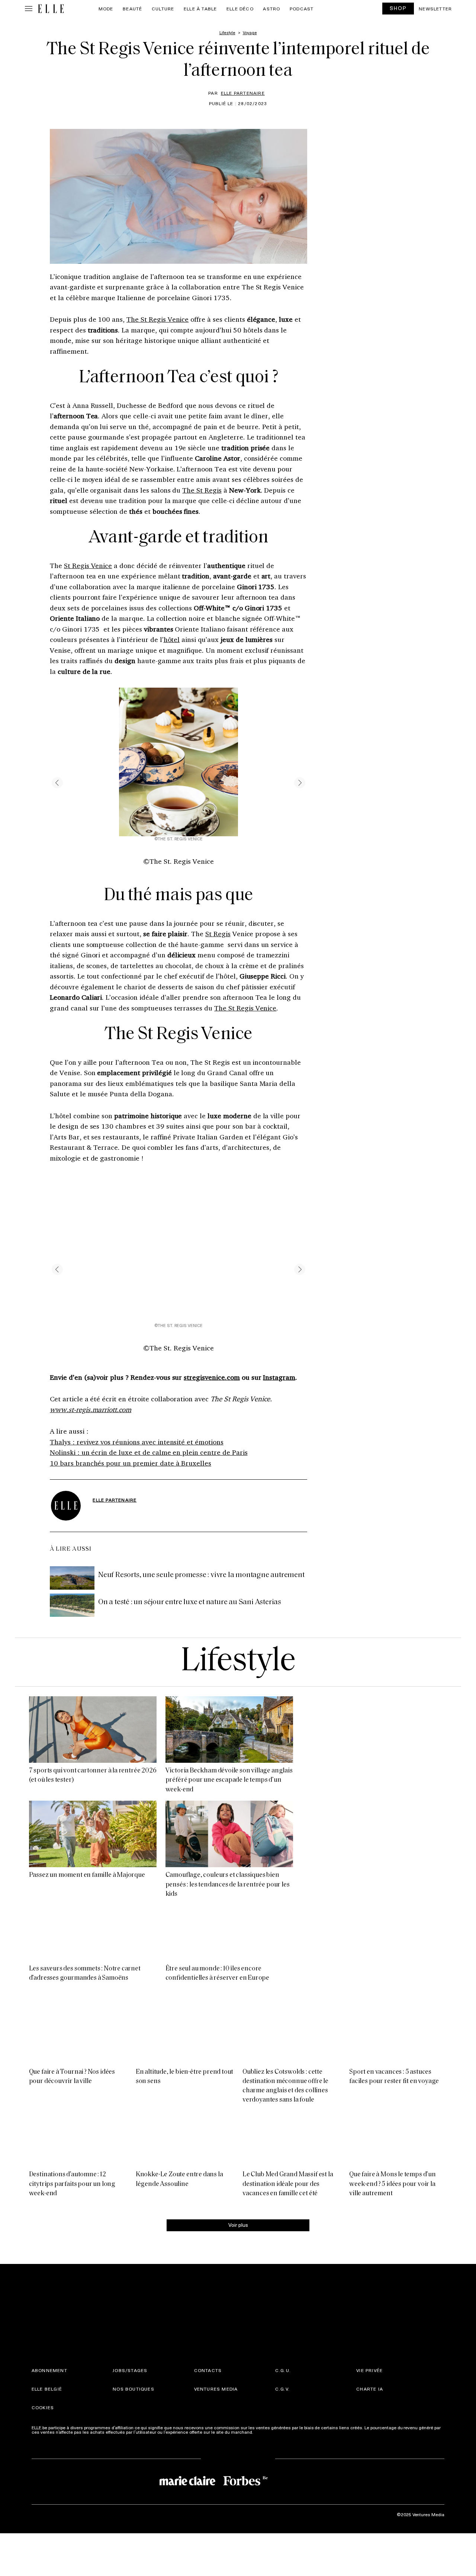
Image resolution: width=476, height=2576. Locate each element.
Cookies (43, 2515)
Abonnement (49, 2478)
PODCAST (302, 9)
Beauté (132, 9)
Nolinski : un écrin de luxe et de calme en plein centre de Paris (149, 1452)
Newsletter (435, 9)
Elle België (47, 2496)
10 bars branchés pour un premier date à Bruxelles (131, 1463)
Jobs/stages (130, 2478)
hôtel (172, 639)
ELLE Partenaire (243, 93)
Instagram (279, 1377)
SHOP (398, 8)
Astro (271, 9)
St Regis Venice (88, 565)
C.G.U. (283, 2478)
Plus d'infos (266, 2539)
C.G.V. (282, 2496)
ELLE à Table (200, 9)
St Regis (218, 934)
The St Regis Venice (157, 319)
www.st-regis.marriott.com (91, 1409)
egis (215, 490)
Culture (163, 9)
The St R (196, 490)
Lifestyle (238, 1662)
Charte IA (370, 2496)
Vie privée (369, 2478)
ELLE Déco (240, 9)
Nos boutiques (134, 2496)
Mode (106, 9)
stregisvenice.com (212, 1377)
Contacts (208, 2478)
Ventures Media (216, 2496)
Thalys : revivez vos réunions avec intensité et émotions (137, 1442)
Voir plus (238, 2332)
